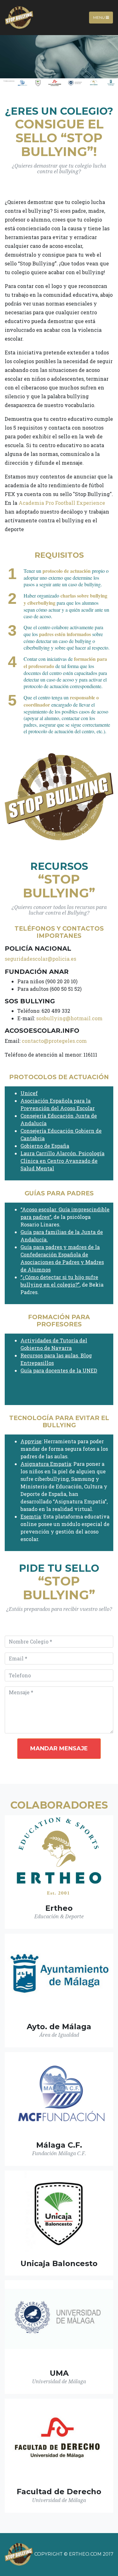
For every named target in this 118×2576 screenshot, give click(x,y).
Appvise (31, 1441)
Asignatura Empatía (46, 1464)
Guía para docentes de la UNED (59, 1370)
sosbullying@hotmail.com (69, 1018)
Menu (99, 17)
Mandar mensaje (59, 1748)
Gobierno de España (45, 1146)
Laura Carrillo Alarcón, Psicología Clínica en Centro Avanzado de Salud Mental (62, 1161)
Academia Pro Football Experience (62, 503)
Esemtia (31, 1516)
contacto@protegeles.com (54, 1041)
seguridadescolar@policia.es (40, 959)
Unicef (29, 1093)
